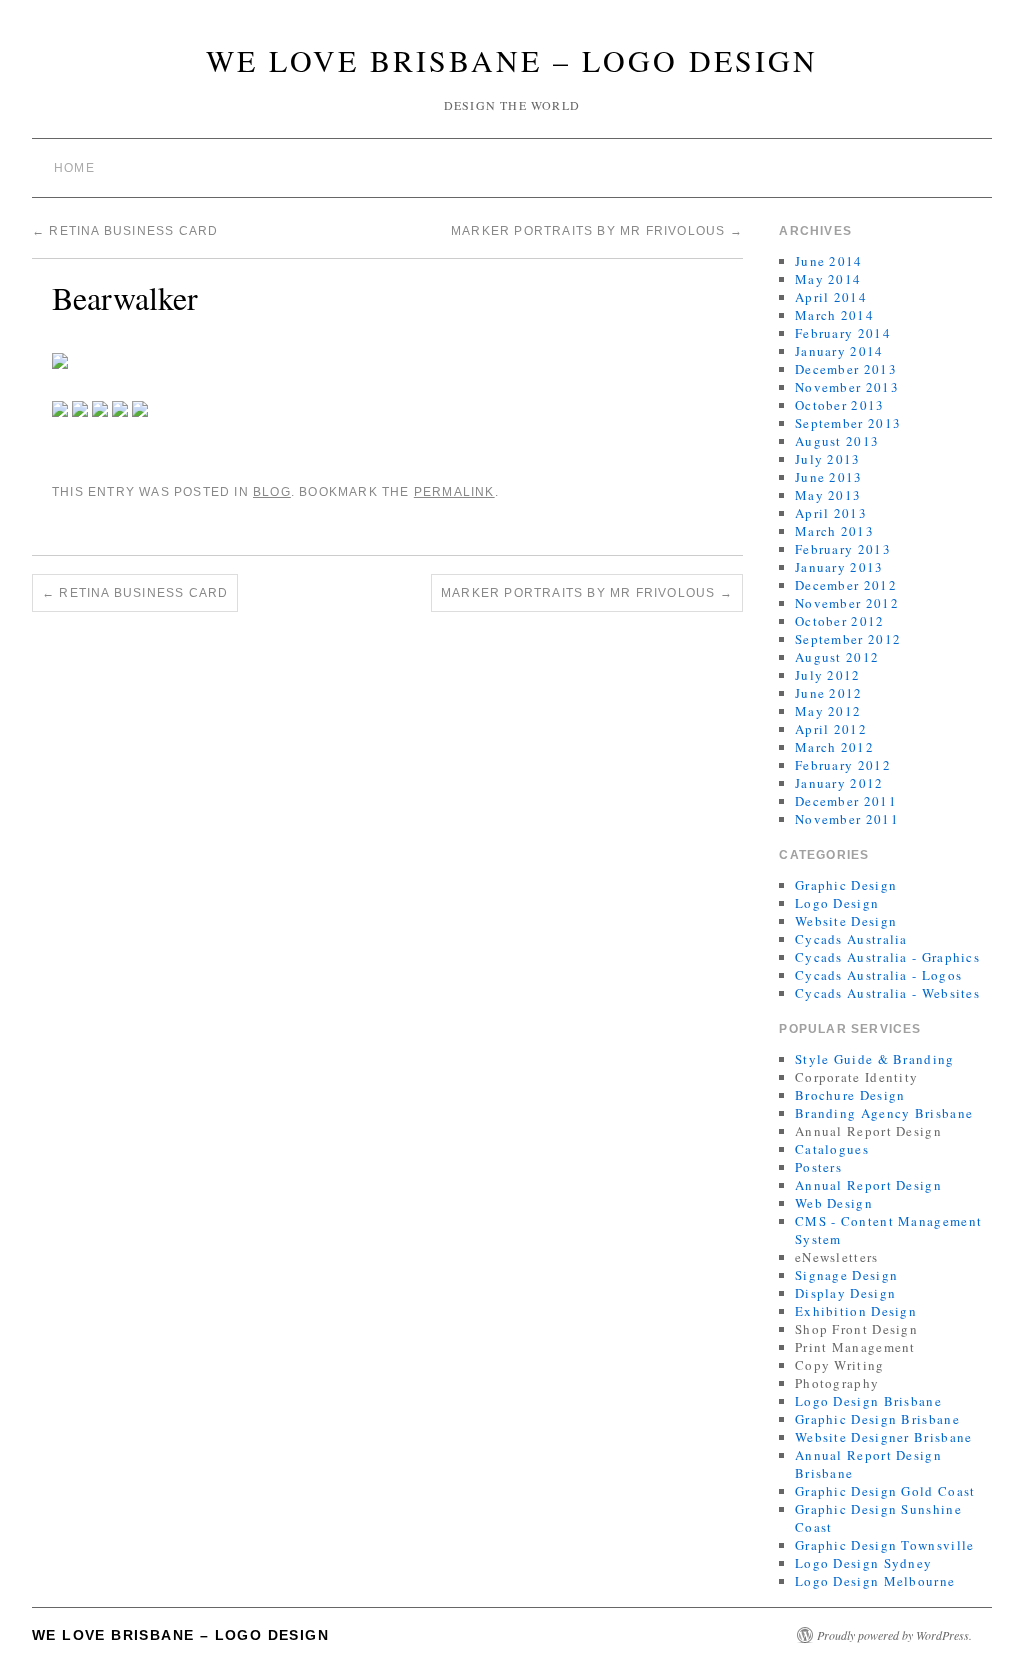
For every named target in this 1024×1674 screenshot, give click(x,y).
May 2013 (828, 495)
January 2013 (839, 567)
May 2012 (828, 711)
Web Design (834, 1203)
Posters (818, 1167)
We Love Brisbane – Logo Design (512, 60)
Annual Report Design (868, 1185)
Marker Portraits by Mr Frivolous (597, 231)
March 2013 (834, 531)
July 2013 (828, 459)
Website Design (846, 921)
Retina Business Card (125, 231)
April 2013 (831, 513)
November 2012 (847, 603)
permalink (454, 492)
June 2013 (829, 477)
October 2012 (840, 621)
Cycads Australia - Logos (878, 975)
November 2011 (847, 819)
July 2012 (828, 675)
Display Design (845, 1293)
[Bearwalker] (60, 358)
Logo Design (837, 903)
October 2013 (840, 405)
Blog (272, 492)
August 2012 (837, 657)
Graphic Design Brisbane (877, 1419)
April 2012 (831, 729)
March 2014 (834, 315)
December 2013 (846, 369)
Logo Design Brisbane (868, 1401)
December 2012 (846, 585)
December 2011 (846, 801)
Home (74, 168)
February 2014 (843, 333)
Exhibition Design (856, 1311)
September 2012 (848, 639)
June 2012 (829, 693)
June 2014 (829, 261)
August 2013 (837, 441)
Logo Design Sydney (863, 1563)
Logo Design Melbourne (875, 1581)
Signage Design (846, 1275)
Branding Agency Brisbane (884, 1113)
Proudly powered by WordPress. (894, 1635)
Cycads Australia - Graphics (887, 957)
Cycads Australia (851, 939)
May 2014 (828, 279)
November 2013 (847, 387)
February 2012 (843, 765)
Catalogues (832, 1149)
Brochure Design (850, 1095)
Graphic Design (846, 885)
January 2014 (839, 351)
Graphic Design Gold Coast (885, 1491)
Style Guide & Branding (875, 1059)
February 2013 (843, 549)
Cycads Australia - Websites (887, 993)
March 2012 (834, 747)
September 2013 (848, 423)
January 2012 (839, 783)
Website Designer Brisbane (884, 1437)
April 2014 (831, 297)
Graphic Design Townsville (885, 1545)
